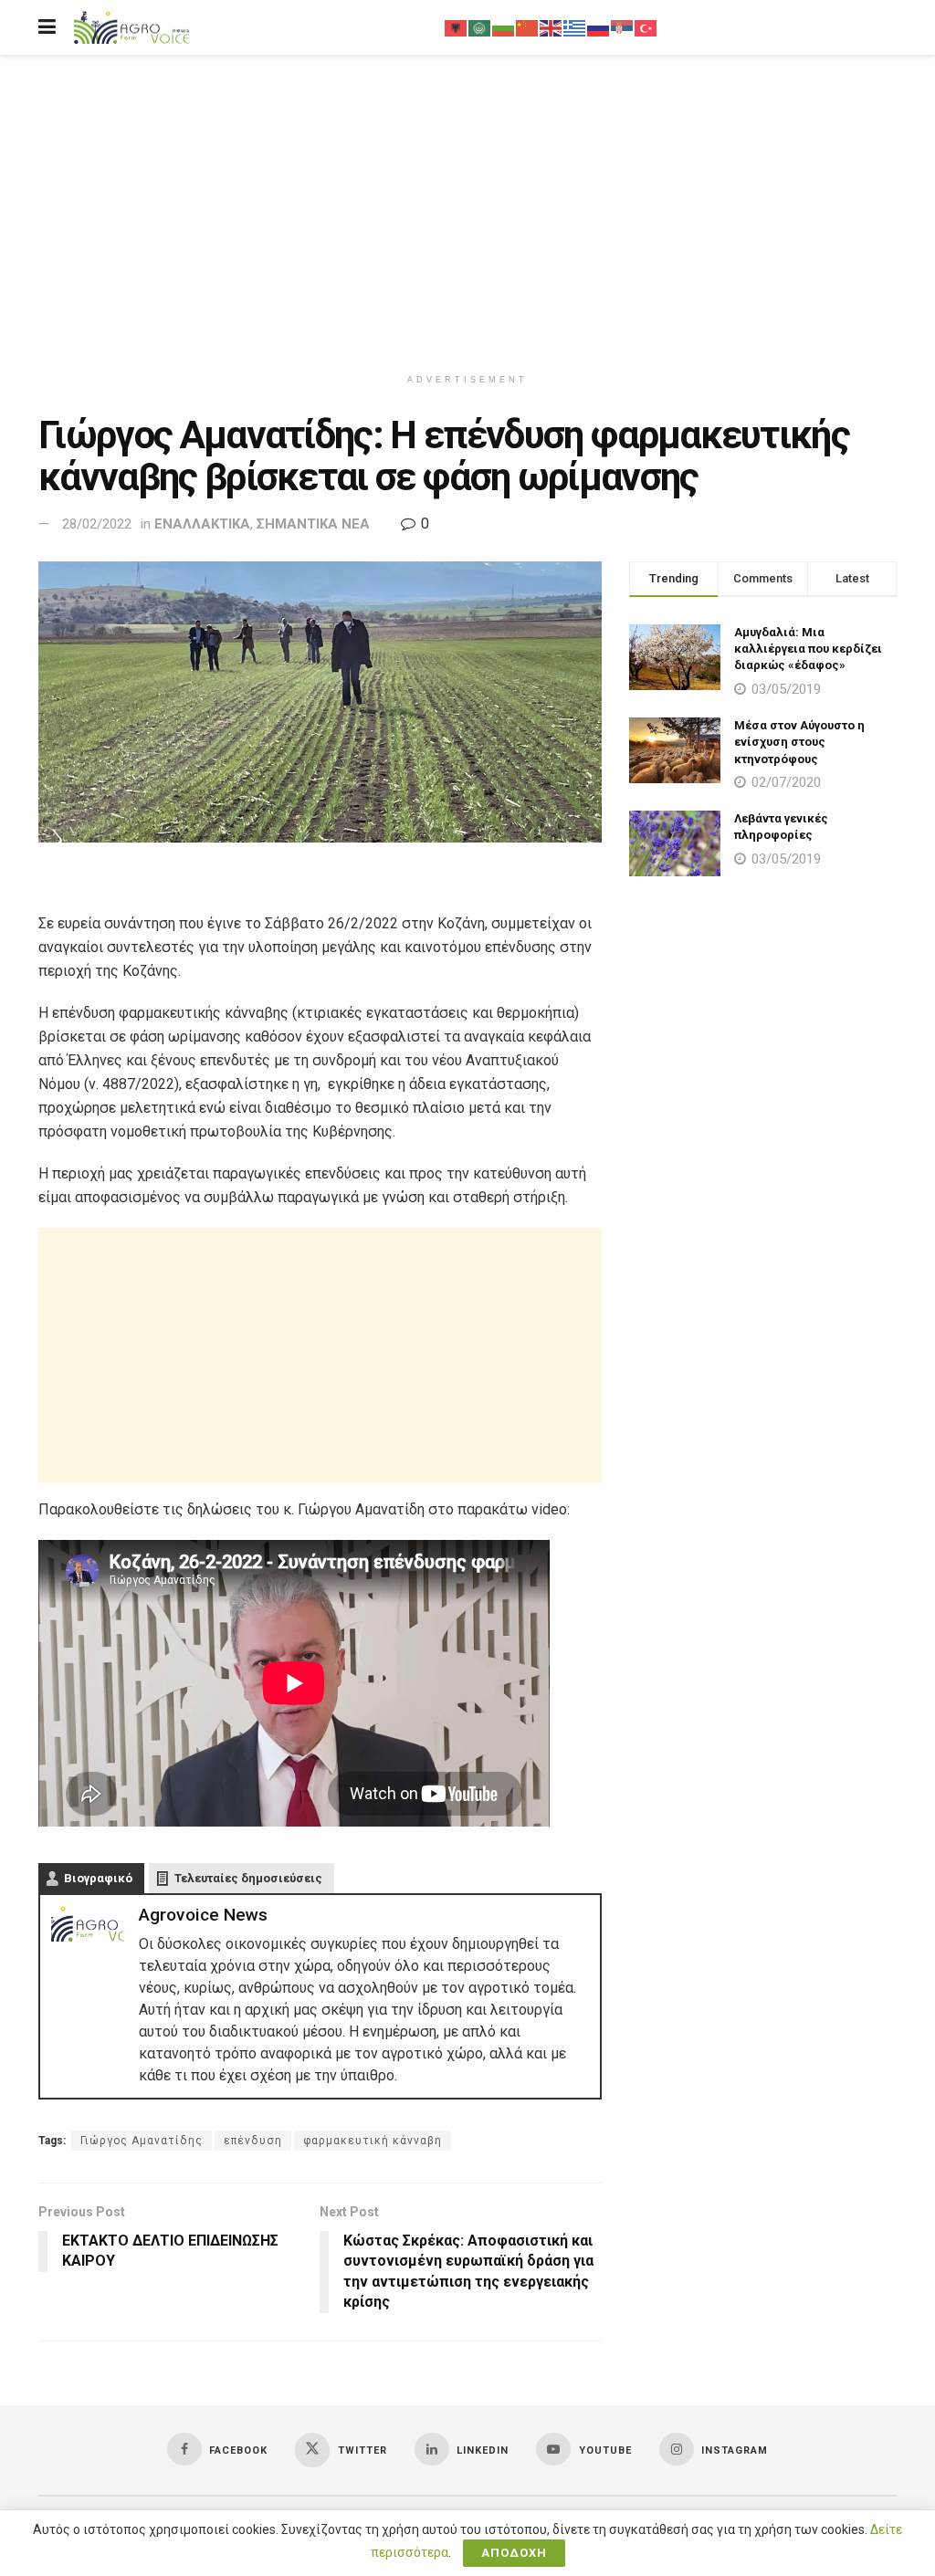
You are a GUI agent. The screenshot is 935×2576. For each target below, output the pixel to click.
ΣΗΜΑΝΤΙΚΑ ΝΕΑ (313, 524)
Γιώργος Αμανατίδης (142, 2141)
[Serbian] (623, 27)
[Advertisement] (467, 210)
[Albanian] (457, 27)
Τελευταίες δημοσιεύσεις (248, 1878)
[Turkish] (646, 27)
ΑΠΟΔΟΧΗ (514, 2553)
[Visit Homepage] (131, 28)
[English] (552, 27)
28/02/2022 (97, 524)
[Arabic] (480, 27)
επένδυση (253, 2141)
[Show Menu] (47, 27)
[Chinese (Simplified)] (528, 27)
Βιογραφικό (98, 1878)
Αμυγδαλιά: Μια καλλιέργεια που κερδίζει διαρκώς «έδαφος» (808, 649)
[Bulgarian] (504, 27)
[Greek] (575, 27)
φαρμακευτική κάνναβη (373, 2141)
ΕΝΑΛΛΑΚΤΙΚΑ (202, 524)
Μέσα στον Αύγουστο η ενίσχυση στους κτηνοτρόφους (799, 742)
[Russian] (599, 27)
